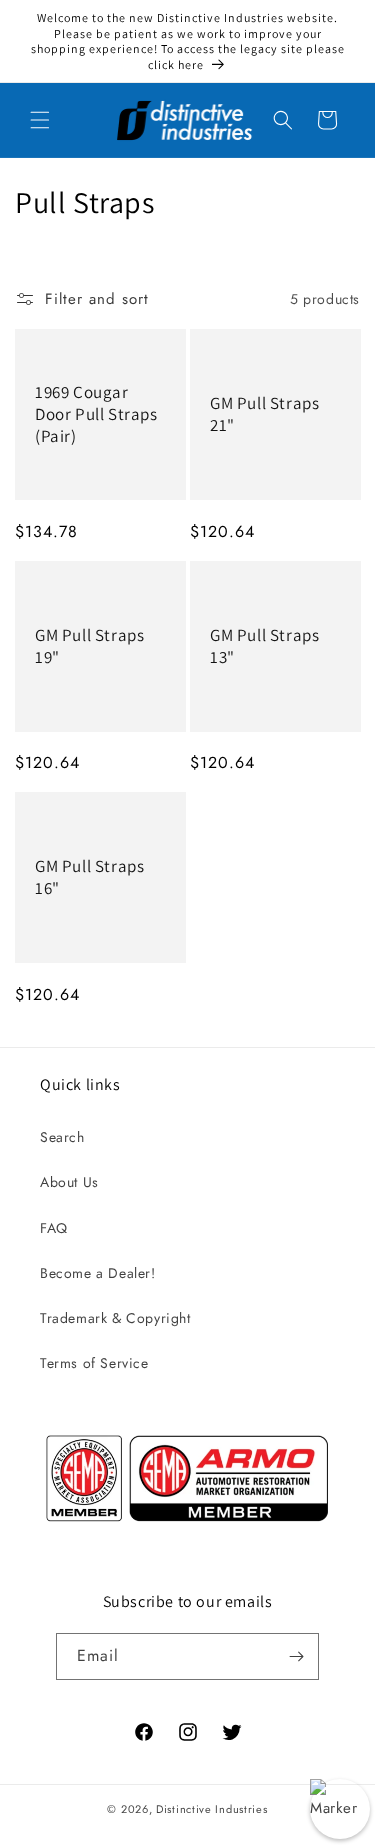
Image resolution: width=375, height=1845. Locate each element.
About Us (69, 1182)
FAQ (54, 1228)
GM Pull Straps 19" (89, 646)
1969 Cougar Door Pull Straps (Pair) (96, 414)
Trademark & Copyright (115, 1318)
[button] (40, 120)
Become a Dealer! (98, 1273)
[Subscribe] (296, 1656)
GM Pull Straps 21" (264, 414)
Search (62, 1137)
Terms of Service (94, 1363)
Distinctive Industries (211, 1809)
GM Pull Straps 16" (89, 877)
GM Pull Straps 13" (264, 646)
